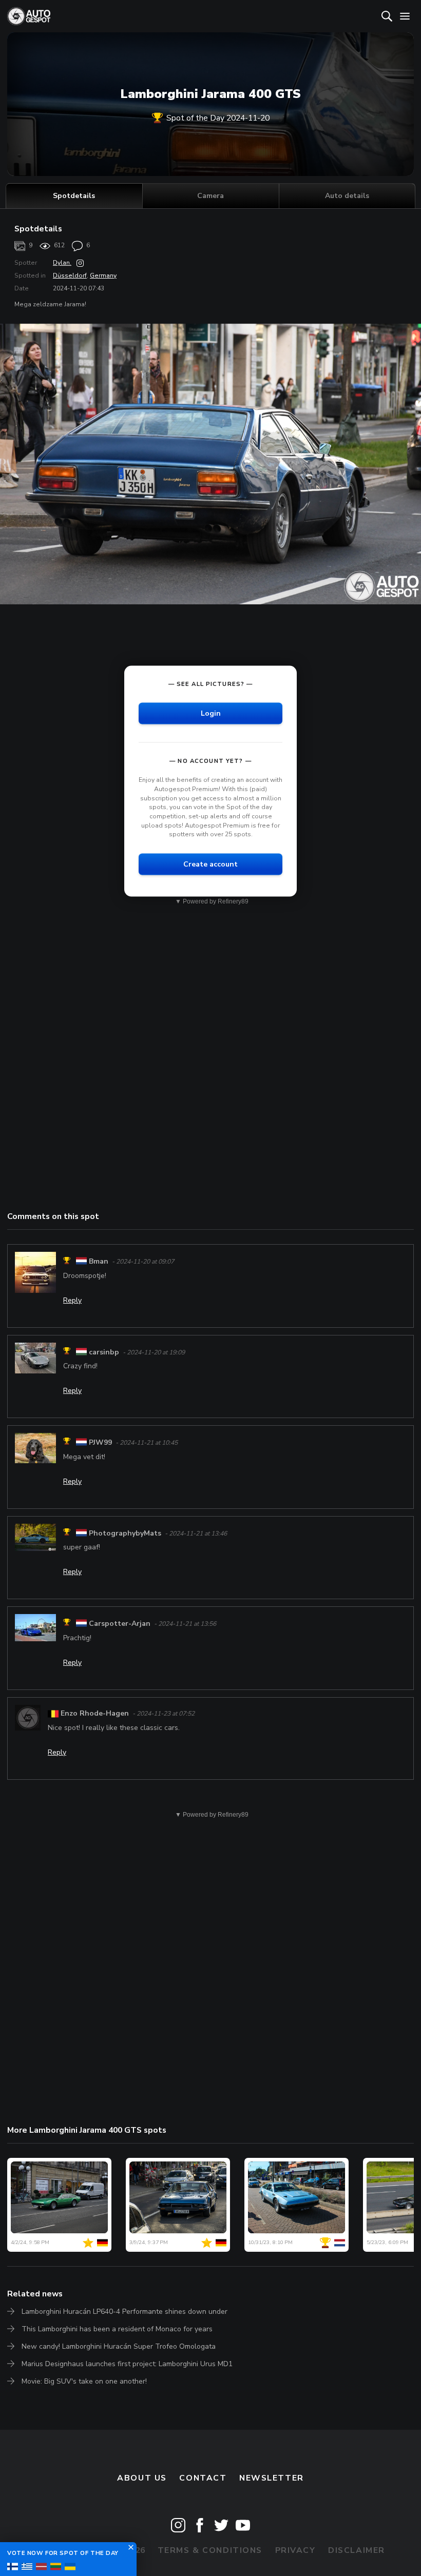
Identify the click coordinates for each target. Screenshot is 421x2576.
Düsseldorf (70, 276)
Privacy (295, 2550)
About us (142, 2478)
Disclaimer (357, 2550)
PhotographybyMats (125, 1533)
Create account (210, 864)
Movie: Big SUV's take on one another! (84, 2381)
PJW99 (100, 1442)
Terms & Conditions (210, 2550)
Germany (103, 276)
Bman (99, 1262)
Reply (72, 1300)
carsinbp (104, 1352)
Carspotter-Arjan (120, 1624)
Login (211, 713)
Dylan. (62, 263)
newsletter (272, 2478)
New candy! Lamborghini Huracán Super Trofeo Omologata (119, 2346)
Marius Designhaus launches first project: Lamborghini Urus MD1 (127, 2364)
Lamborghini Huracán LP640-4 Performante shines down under (125, 2312)
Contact (203, 2478)
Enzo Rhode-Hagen (95, 1713)
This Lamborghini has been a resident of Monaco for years (117, 2329)
